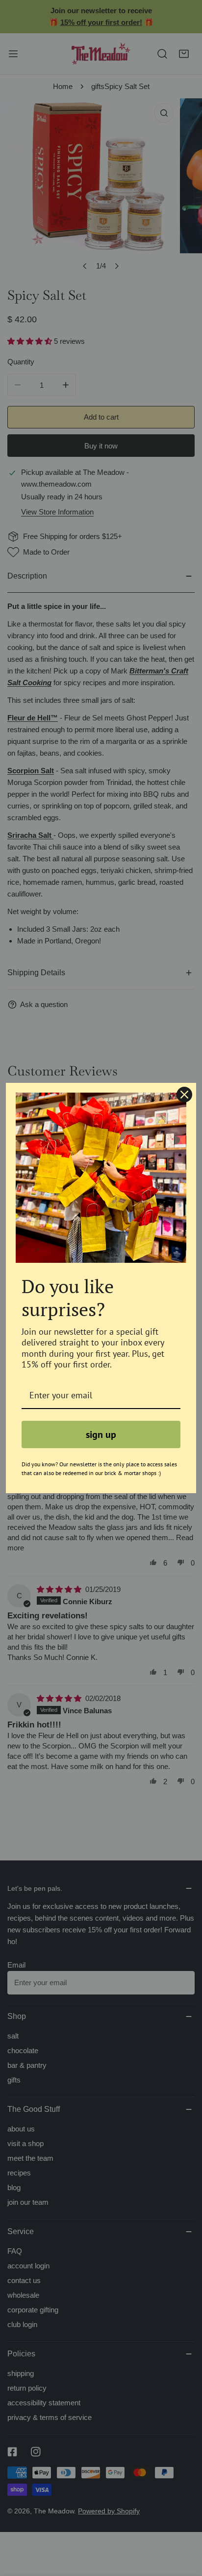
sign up (101, 1434)
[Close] (184, 1095)
